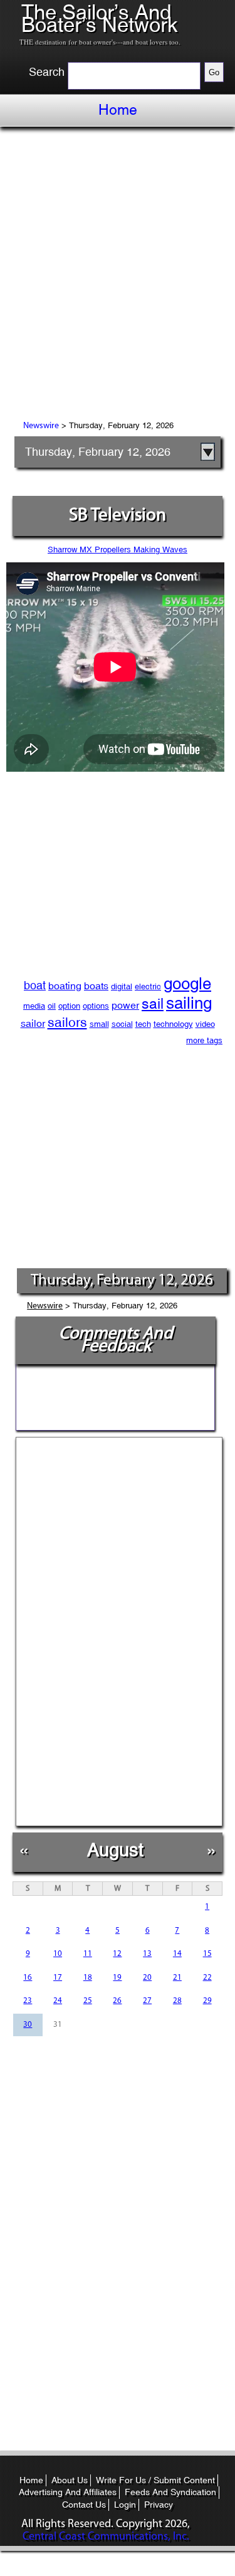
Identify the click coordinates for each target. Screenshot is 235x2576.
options (96, 1006)
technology (173, 1024)
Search (47, 72)
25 (88, 2001)
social (122, 1024)
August (115, 1850)
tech (143, 1024)
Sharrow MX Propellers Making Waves (118, 549)
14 (177, 1954)
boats (96, 986)
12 (117, 1954)
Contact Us (84, 2505)
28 (177, 2001)
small (99, 1024)
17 (58, 1978)
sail (153, 1003)
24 (58, 2001)
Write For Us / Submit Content (155, 2480)
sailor (33, 1023)
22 (207, 1978)
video (205, 1024)
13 (147, 1954)
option (69, 1006)
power (125, 1005)
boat (35, 985)
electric (148, 986)
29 (207, 2001)
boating (65, 986)
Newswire (41, 426)
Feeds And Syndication (170, 2492)
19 (117, 1978)
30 (28, 2025)
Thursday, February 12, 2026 (98, 452)
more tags (204, 1040)
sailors (67, 1023)
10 (58, 1954)
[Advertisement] (118, 276)
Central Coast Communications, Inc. (106, 2537)
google (187, 984)
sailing (189, 1003)
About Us (70, 2480)
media (34, 1006)
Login (125, 2505)
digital (122, 986)
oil (52, 1006)
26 (117, 2001)
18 (88, 1978)
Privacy (159, 2505)
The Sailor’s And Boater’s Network (100, 18)
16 (28, 1978)
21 (177, 1978)
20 (147, 1978)
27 (147, 2001)
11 (88, 1954)
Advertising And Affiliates (68, 2492)
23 (28, 2001)
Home (118, 110)
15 (207, 1954)
